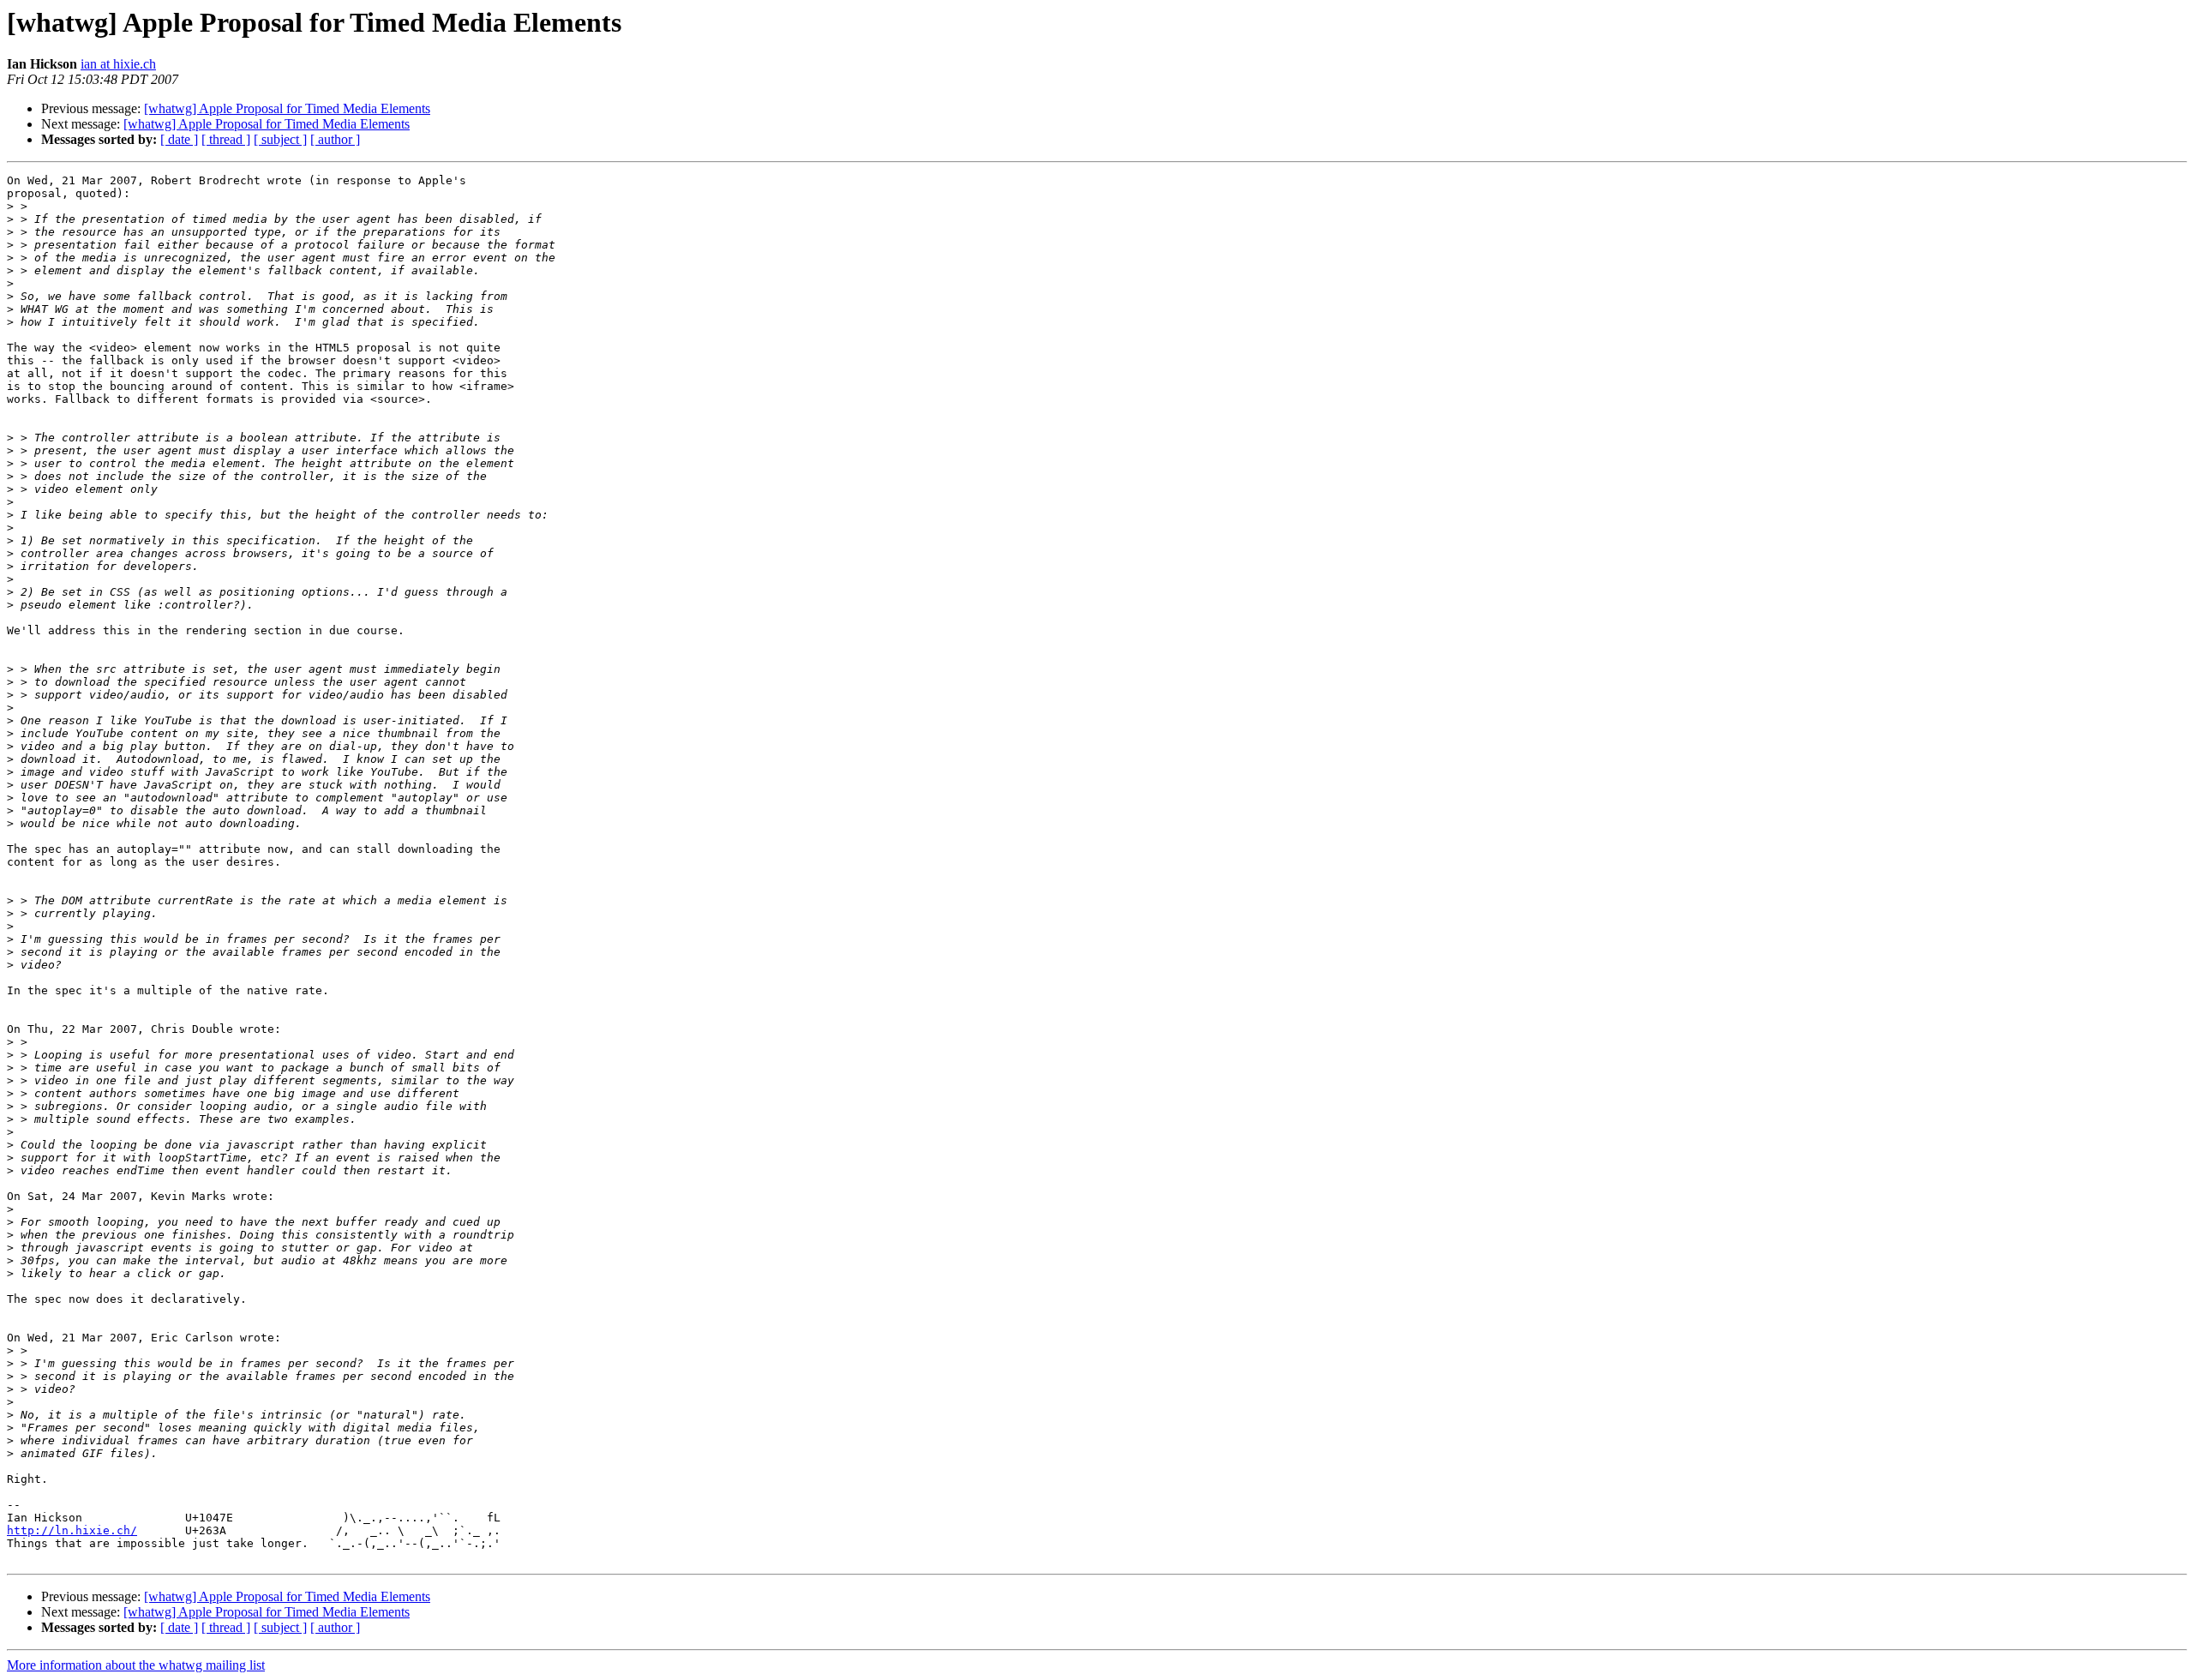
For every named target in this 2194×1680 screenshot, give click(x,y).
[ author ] (335, 139)
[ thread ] (226, 139)
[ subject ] (280, 139)
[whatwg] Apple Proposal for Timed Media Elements (287, 108)
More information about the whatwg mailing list (136, 1665)
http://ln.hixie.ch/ (72, 1530)
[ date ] (179, 139)
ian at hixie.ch (118, 64)
